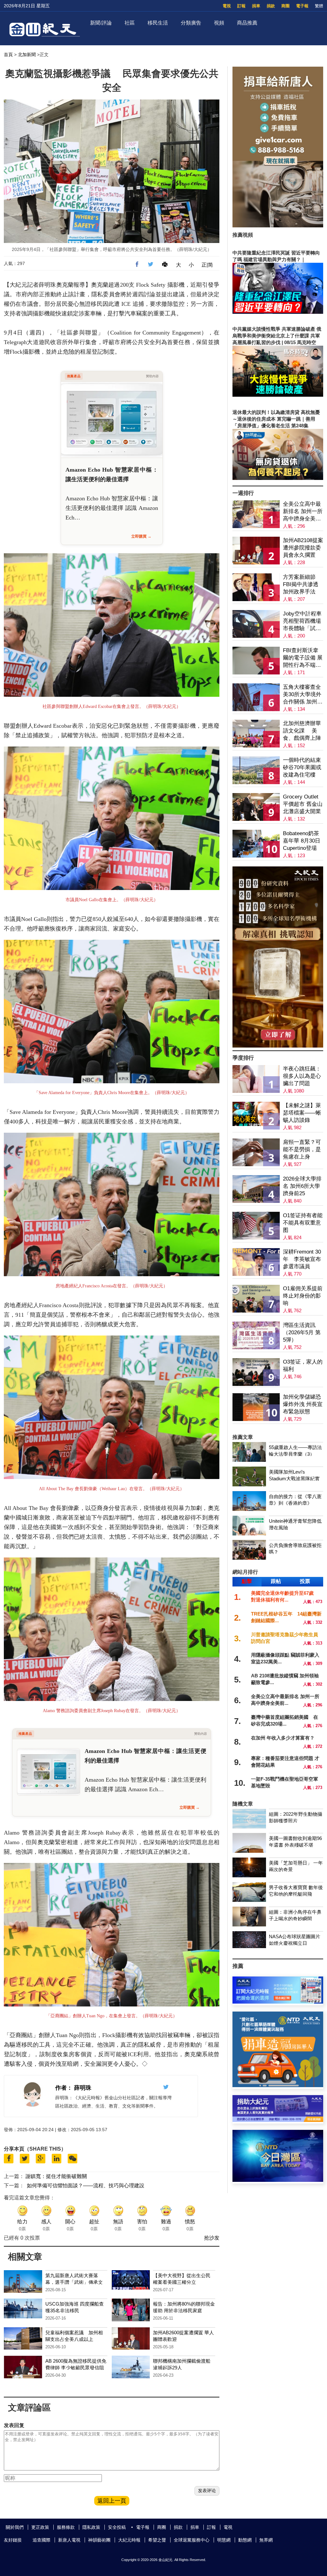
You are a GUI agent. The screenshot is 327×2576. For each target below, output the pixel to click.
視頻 (219, 23)
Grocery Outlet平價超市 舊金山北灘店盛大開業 (303, 804)
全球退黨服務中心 (192, 2540)
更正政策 (40, 2527)
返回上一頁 (112, 2501)
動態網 (245, 2540)
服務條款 (66, 2527)
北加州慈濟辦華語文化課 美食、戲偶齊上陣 (302, 731)
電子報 (302, 6)
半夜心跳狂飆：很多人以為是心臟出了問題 (302, 1076)
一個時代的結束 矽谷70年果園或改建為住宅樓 (302, 767)
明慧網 (224, 2540)
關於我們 (15, 2527)
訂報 (241, 6)
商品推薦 (247, 23)
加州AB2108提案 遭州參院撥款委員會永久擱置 (303, 548)
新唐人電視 (69, 2540)
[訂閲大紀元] (278, 2002)
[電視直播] (278, 2180)
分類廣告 (191, 23)
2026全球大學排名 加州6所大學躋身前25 (302, 1186)
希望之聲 (157, 2540)
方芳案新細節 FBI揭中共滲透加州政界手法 (301, 584)
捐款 (271, 6)
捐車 (256, 6)
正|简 (207, 265)
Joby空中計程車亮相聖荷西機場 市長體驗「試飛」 (302, 621)
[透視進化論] (278, 1046)
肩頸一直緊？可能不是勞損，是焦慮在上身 (302, 1149)
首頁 (8, 55)
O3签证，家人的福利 (303, 1365)
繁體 (319, 6)
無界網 (266, 2540)
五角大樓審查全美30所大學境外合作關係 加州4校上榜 (302, 695)
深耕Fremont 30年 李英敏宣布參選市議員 (302, 1259)
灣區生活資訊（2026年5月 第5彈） (302, 1332)
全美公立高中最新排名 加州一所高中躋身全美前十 (303, 512)
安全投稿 (117, 2527)
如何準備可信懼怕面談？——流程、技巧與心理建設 (86, 2186)
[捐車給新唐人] (278, 226)
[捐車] (278, 2085)
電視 (227, 6)
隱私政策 (91, 2527)
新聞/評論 (101, 23)
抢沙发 (212, 2238)
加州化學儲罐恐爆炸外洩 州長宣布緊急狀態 (303, 1404)
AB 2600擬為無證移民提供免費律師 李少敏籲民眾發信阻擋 (76, 2368)
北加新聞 (27, 55)
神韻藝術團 (99, 2540)
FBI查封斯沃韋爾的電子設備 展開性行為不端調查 (303, 658)
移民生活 (158, 23)
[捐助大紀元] (278, 2120)
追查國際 (42, 2540)
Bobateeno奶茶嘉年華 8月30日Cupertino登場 (302, 841)
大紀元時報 (129, 2540)
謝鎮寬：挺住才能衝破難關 (56, 2176)
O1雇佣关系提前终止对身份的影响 (303, 1296)
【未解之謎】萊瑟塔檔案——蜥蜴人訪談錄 (302, 1113)
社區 (130, 23)
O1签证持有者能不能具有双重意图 (303, 1223)
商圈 (285, 6)
